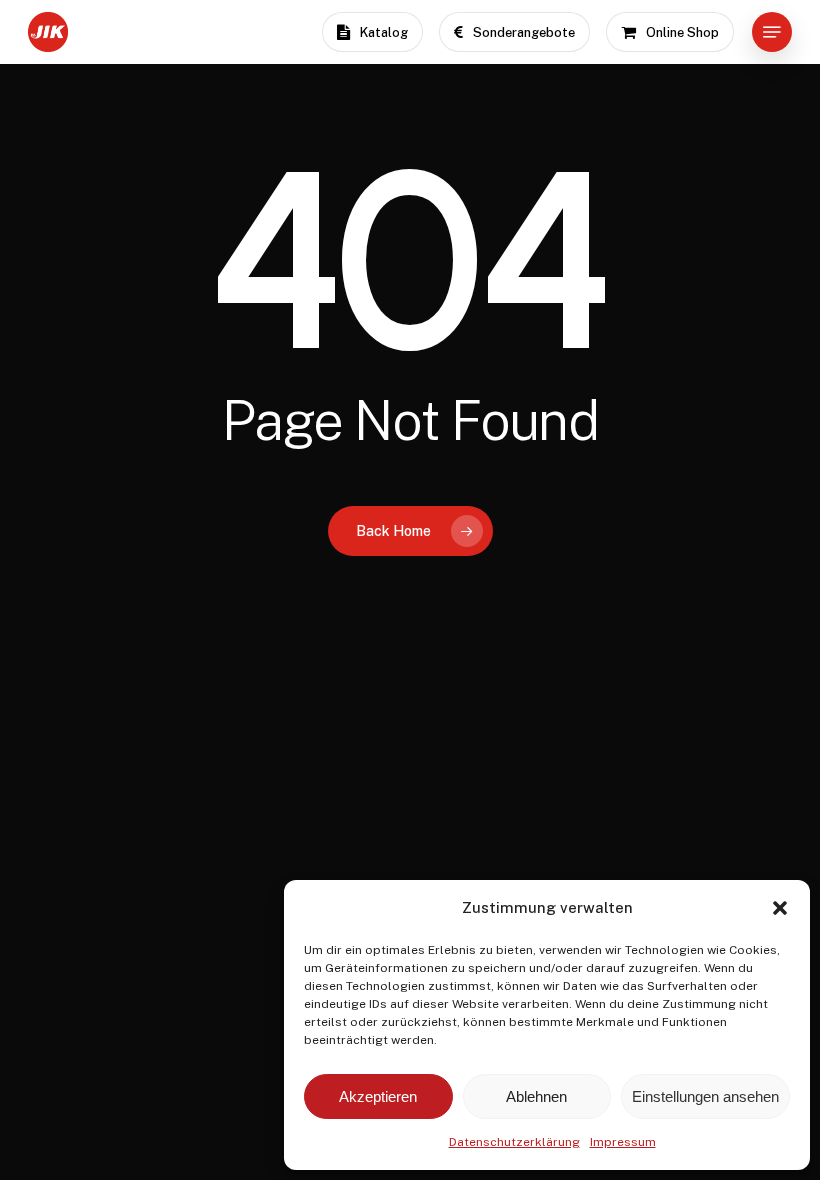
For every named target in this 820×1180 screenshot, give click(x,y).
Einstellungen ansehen (705, 1096)
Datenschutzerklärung (514, 1142)
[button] (780, 908)
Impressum (623, 1142)
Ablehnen (536, 1096)
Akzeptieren (378, 1096)
